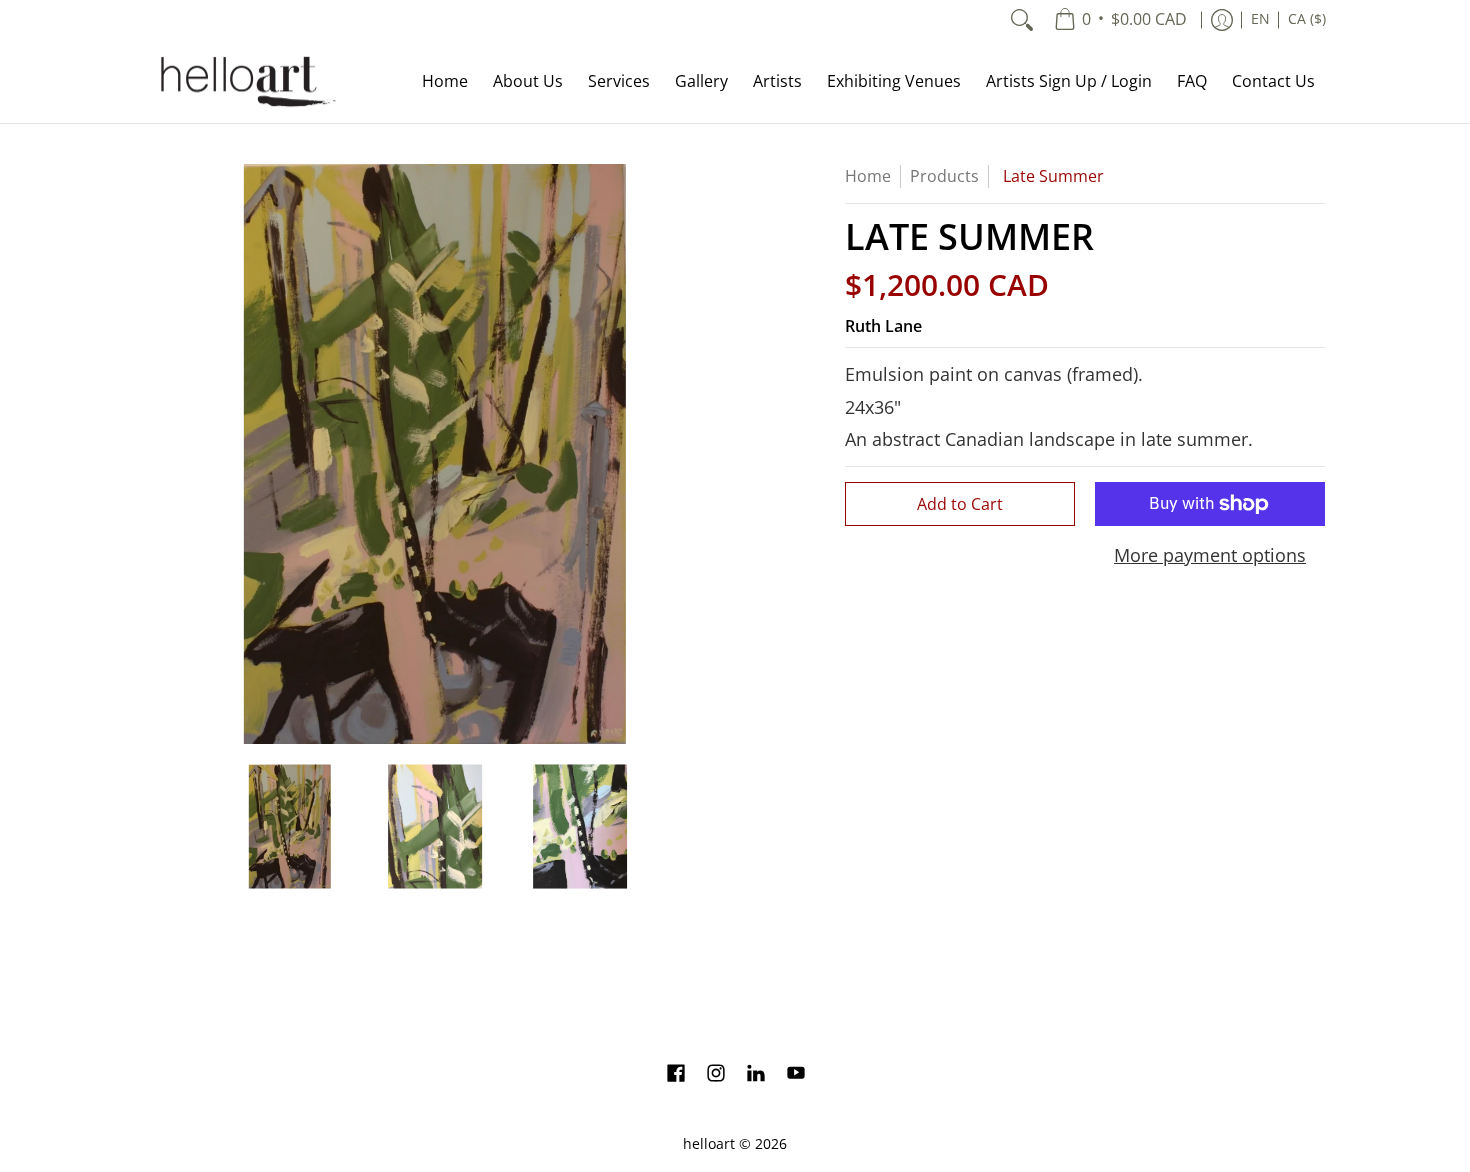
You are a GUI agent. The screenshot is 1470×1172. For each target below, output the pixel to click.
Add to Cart (960, 504)
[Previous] (159, 454)
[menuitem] (1120, 20)
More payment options (1210, 555)
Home (868, 176)
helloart (709, 1144)
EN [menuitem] (1260, 19)
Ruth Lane (883, 326)
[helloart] (245, 81)
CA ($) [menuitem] (1307, 19)
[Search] (1022, 20)
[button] (676, 1075)
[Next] (711, 454)
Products (944, 176)
